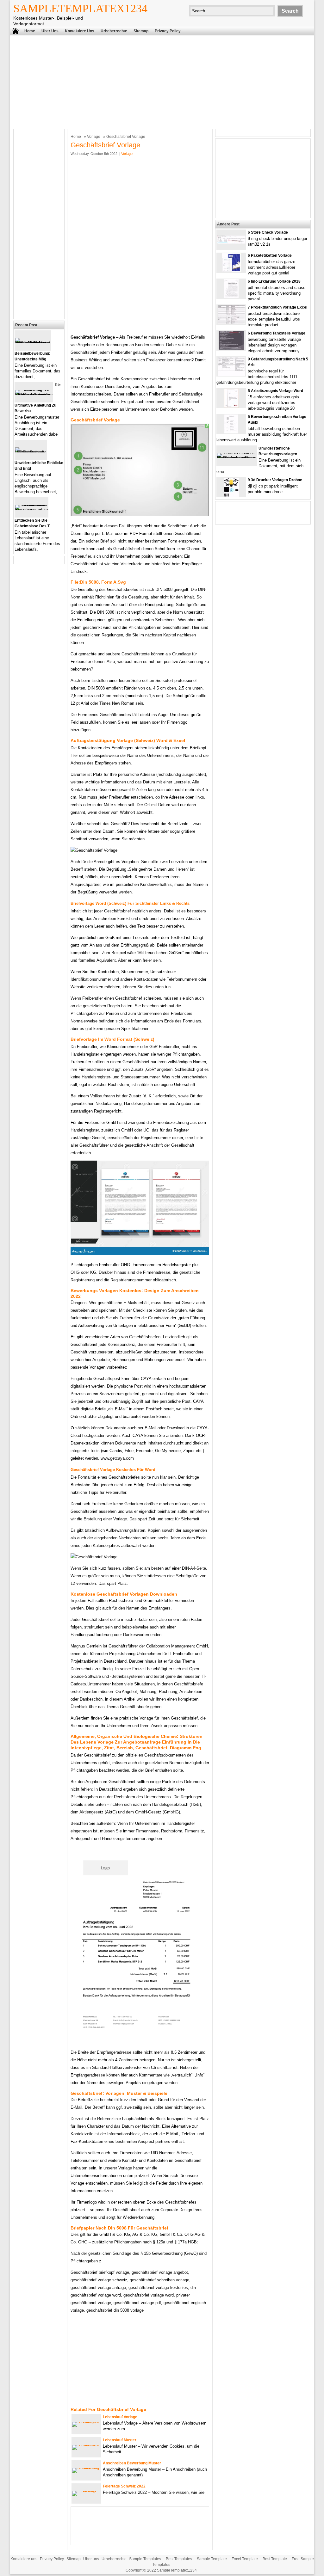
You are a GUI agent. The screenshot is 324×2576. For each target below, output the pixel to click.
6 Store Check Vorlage (268, 232)
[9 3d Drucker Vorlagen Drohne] (231, 495)
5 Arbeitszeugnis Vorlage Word (275, 391)
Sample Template (212, 2559)
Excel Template (245, 2559)
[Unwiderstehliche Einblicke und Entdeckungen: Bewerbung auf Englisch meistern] (31, 452)
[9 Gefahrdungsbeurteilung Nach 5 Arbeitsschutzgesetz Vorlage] (231, 374)
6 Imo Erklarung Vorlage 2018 (274, 281)
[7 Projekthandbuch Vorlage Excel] (231, 323)
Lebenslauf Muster (120, 2440)
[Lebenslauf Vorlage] (86, 2422)
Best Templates (179, 2559)
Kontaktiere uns (80, 31)
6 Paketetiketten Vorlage (270, 255)
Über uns (50, 31)
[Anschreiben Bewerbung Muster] (86, 2468)
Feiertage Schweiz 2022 (124, 2486)
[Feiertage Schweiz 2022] (86, 2491)
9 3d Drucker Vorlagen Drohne (275, 480)
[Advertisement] (162, 81)
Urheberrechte (114, 31)
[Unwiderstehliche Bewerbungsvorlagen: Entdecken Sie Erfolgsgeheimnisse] (237, 458)
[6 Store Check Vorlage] (231, 242)
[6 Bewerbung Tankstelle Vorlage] (231, 349)
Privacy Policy (168, 31)
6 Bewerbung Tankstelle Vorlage (277, 333)
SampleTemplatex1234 (80, 9)
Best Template (275, 2559)
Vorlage (94, 137)
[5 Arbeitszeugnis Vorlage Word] (231, 406)
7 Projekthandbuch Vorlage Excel (277, 307)
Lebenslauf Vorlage (120, 2417)
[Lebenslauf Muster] (86, 2445)
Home (30, 31)
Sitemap (141, 31)
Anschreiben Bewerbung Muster (132, 2463)
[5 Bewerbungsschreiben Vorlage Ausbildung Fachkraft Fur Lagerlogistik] (231, 432)
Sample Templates (145, 2559)
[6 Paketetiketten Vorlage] (231, 271)
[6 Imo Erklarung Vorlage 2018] (231, 297)
